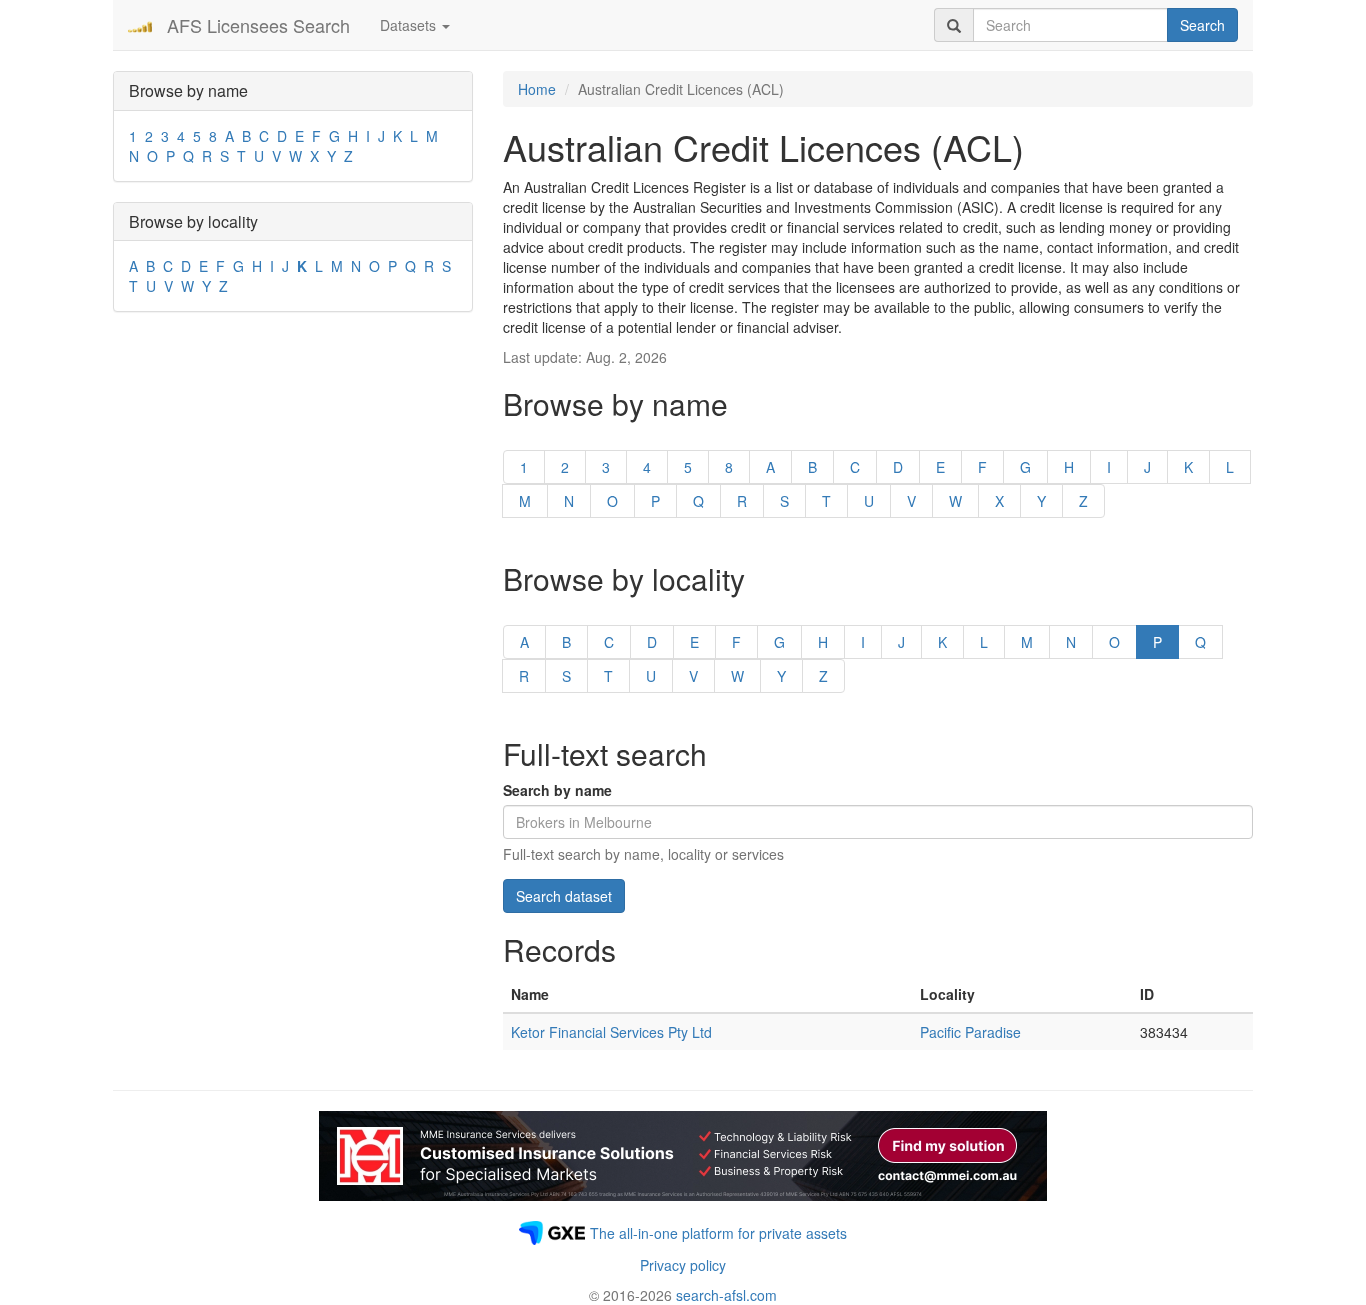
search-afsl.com (726, 1295)
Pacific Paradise (970, 1032)
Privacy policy (683, 1265)
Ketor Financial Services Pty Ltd (611, 1032)
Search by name (557, 790)
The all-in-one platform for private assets (718, 1233)
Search (1202, 25)
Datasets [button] (410, 25)
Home (537, 89)
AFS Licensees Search (258, 25)
